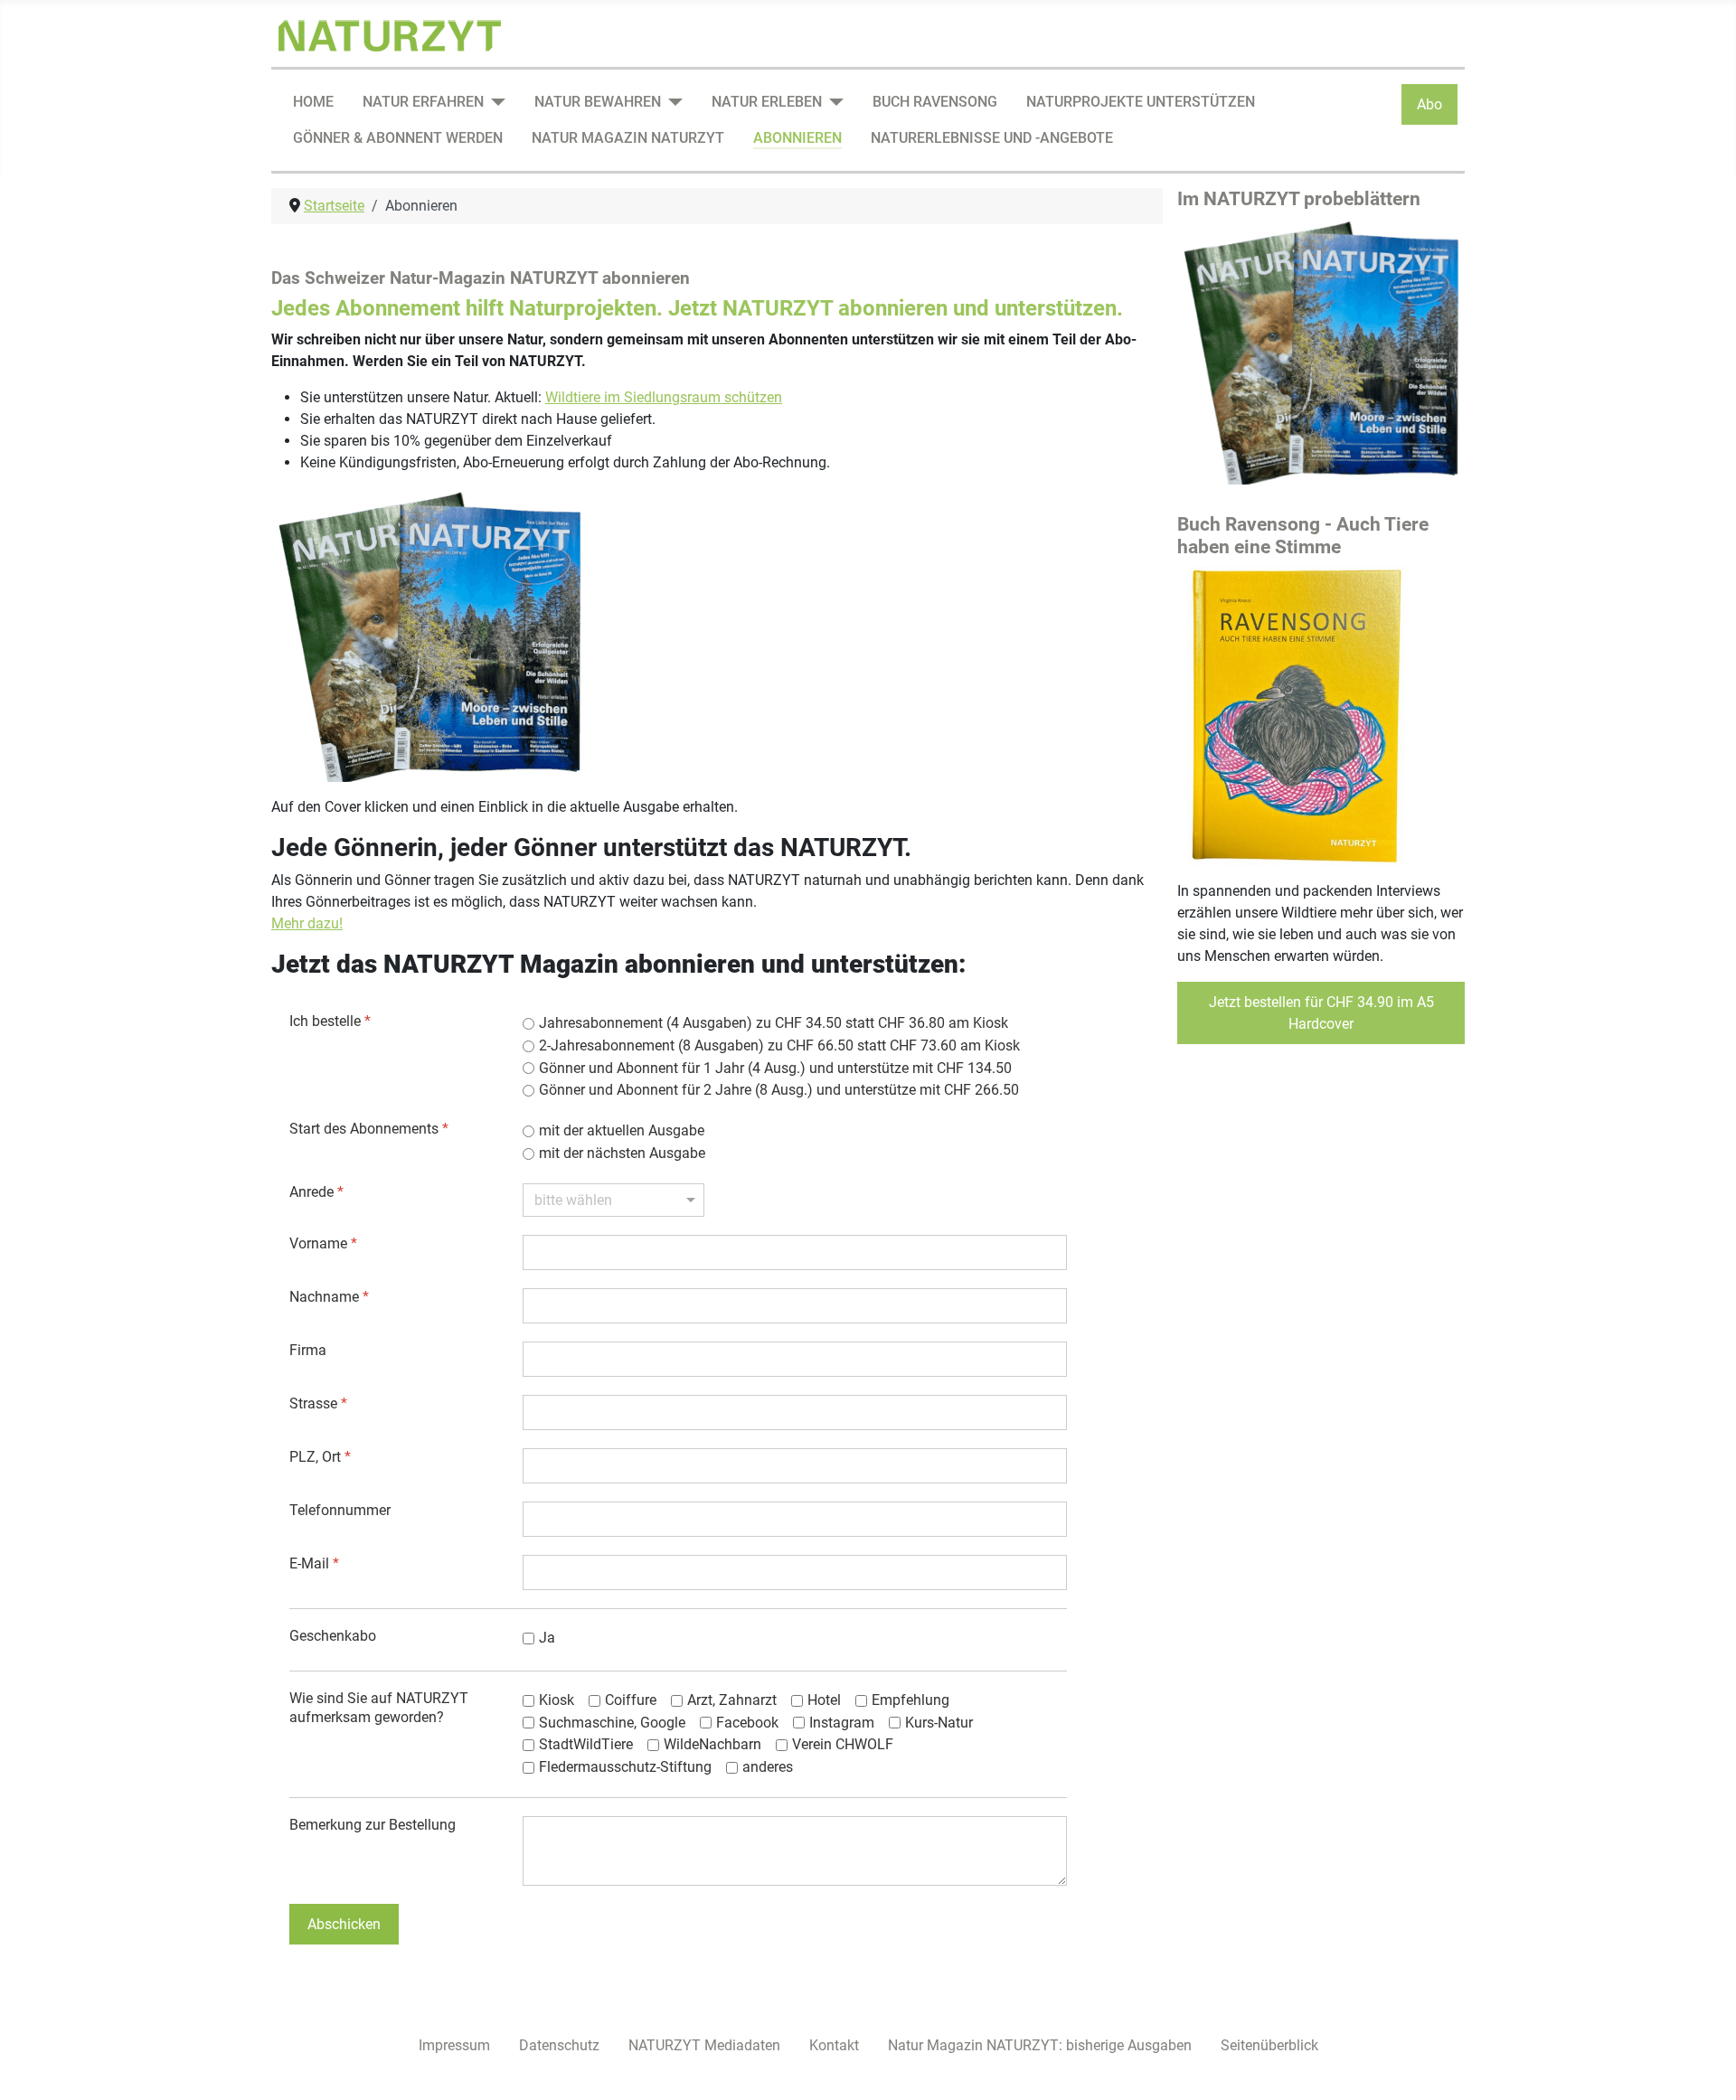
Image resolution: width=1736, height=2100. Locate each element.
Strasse (318, 1403)
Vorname (323, 1243)
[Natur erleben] (833, 102)
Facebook (747, 1723)
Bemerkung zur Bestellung (373, 1825)
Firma (308, 1350)
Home (313, 102)
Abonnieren (797, 138)
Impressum (454, 2045)
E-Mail (314, 1563)
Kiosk (557, 1700)
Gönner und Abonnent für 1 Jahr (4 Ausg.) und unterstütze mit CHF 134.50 (775, 1068)
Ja (547, 1638)
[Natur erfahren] (495, 102)
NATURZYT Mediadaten (704, 2045)
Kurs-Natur (939, 1723)
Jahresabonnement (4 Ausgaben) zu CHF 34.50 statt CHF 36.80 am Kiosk (774, 1023)
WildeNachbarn (712, 1744)
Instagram (842, 1723)
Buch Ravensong (935, 102)
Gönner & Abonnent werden (398, 138)
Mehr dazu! (307, 923)
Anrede (316, 1192)
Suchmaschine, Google (612, 1723)
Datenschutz (559, 2045)
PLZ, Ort (320, 1457)
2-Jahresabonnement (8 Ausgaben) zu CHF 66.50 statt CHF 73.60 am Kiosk (779, 1045)
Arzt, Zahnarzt (732, 1700)
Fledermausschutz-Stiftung (625, 1767)
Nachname (329, 1297)
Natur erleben (767, 102)
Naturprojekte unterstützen (1141, 102)
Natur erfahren (423, 102)
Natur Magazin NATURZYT (628, 138)
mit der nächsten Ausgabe (622, 1153)
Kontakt (834, 2045)
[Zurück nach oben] (1704, 2067)
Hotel (824, 1700)
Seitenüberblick (1269, 2045)
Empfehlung (910, 1700)
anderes (768, 1767)
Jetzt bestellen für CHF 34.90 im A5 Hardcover (1321, 1013)
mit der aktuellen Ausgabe (622, 1130)
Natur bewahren (598, 102)
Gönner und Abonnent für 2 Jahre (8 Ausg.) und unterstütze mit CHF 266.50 (779, 1090)
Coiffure (631, 1700)
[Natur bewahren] (672, 102)
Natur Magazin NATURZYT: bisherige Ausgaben (1040, 2045)
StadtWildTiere (586, 1744)
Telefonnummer (340, 1510)
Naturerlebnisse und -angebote (992, 138)
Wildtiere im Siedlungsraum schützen (664, 397)
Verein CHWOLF (843, 1744)
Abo (1429, 104)
